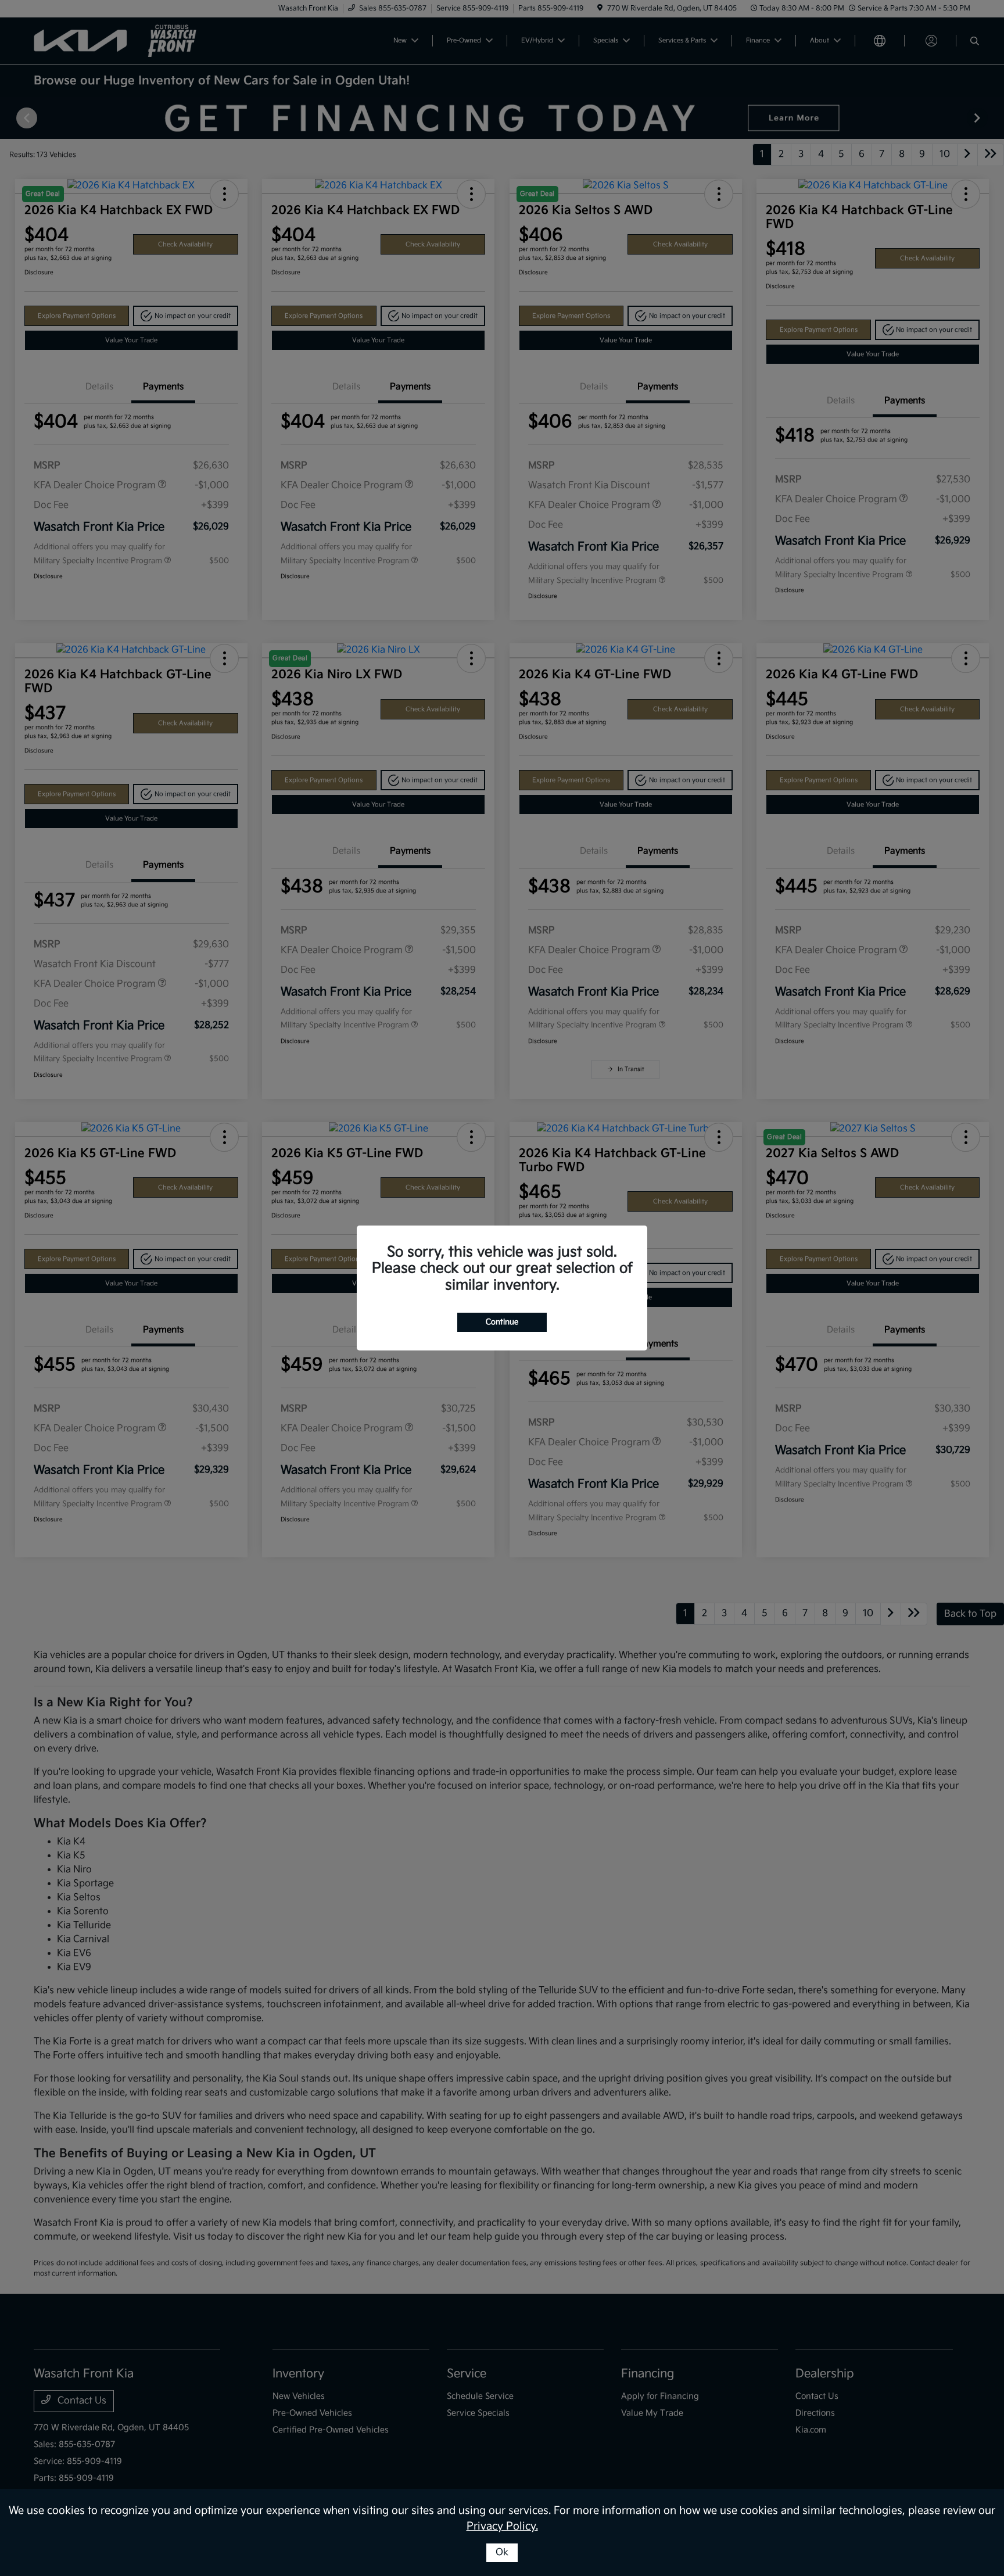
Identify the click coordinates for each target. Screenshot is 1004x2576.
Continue (502, 1322)
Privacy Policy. (502, 2526)
